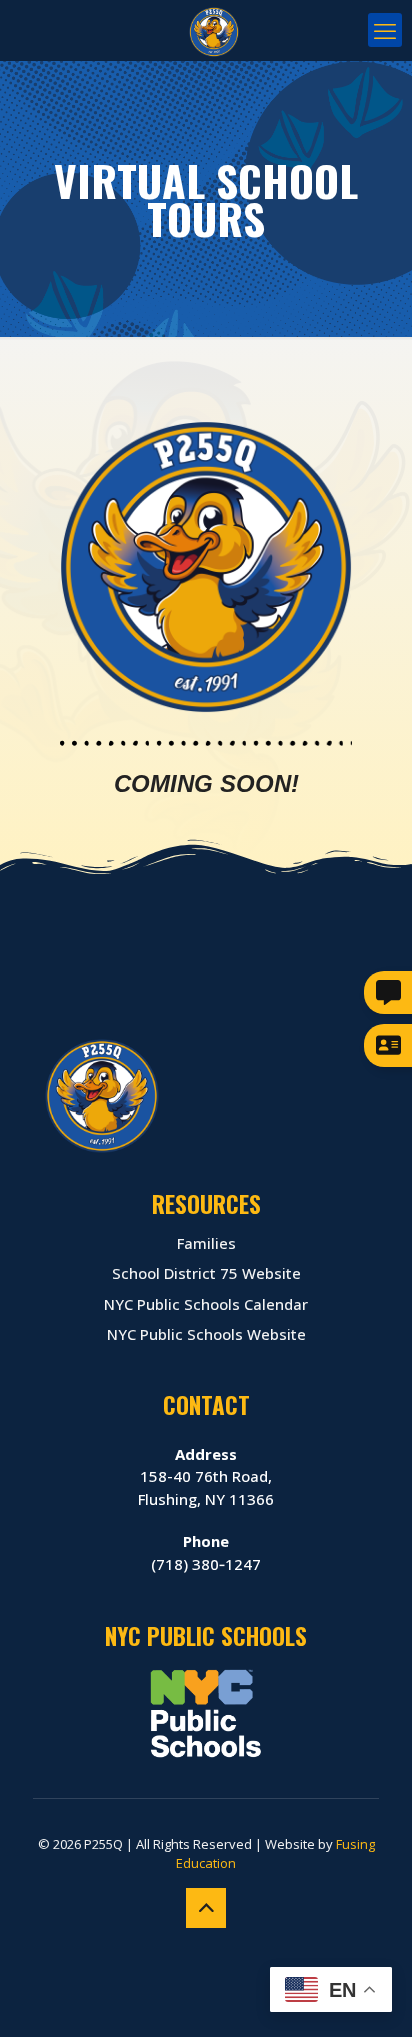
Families (206, 1243)
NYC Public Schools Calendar (206, 1304)
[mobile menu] (385, 30)
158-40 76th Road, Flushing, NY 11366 (206, 1476)
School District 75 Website (206, 1273)
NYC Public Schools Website (206, 1334)
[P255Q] (213, 30)
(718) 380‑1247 (206, 1552)
